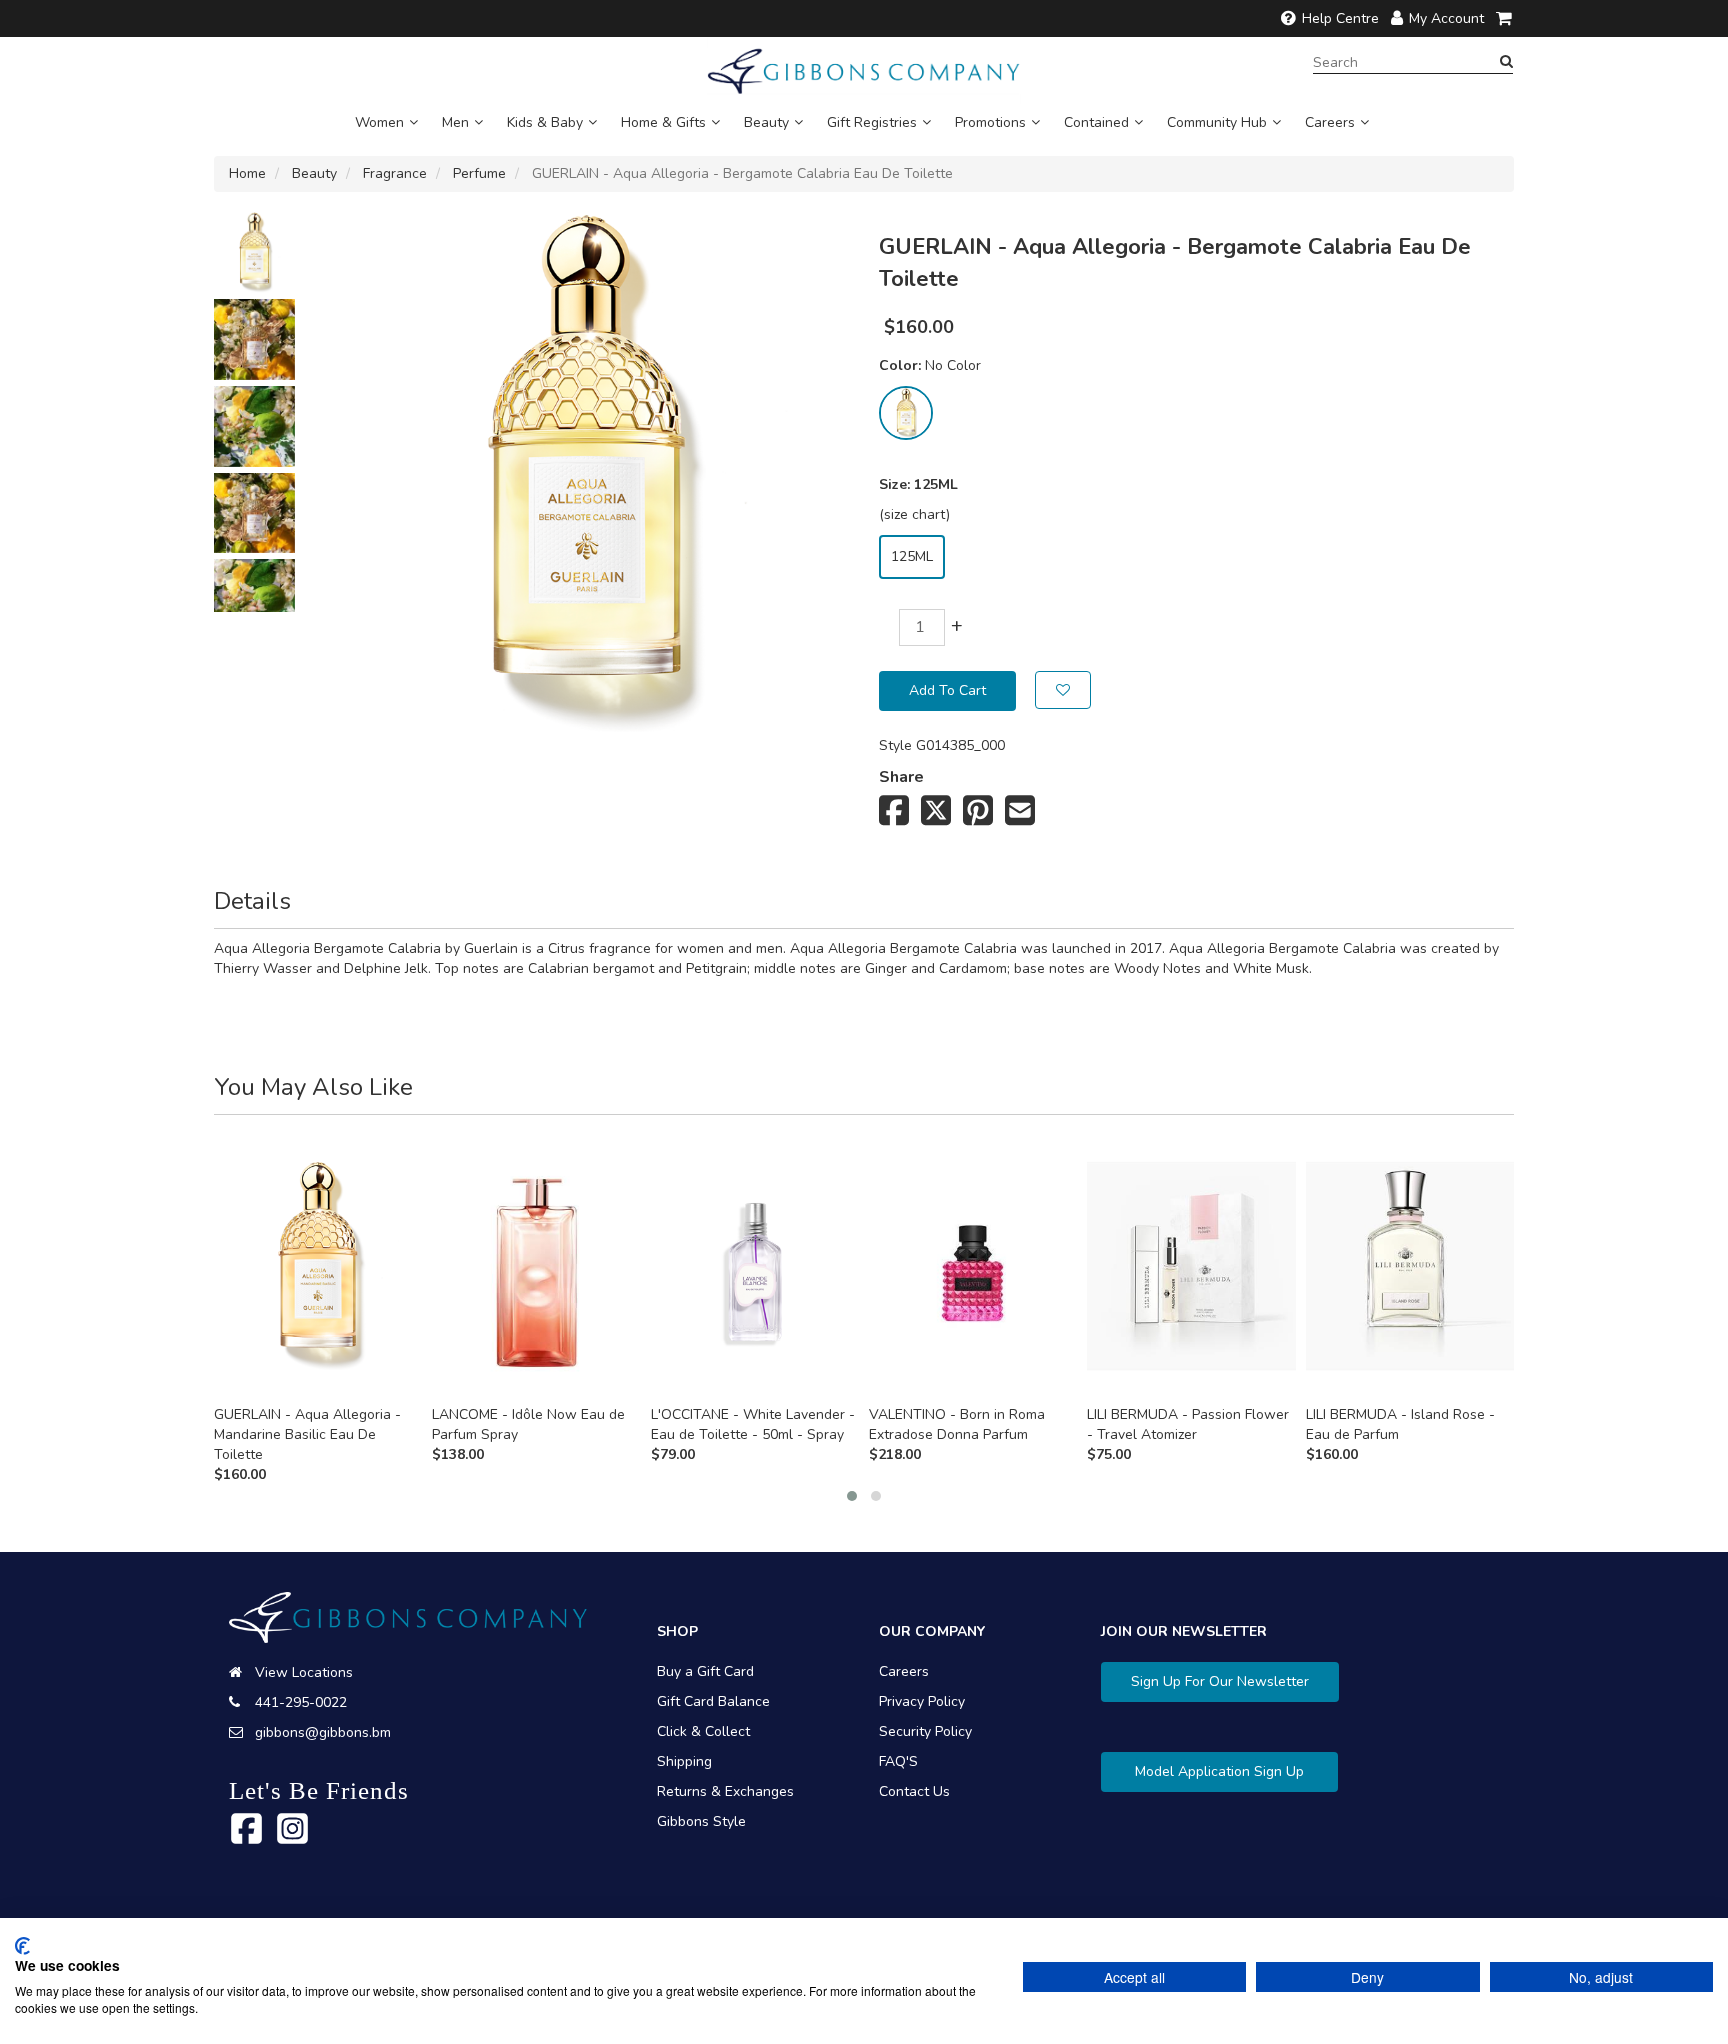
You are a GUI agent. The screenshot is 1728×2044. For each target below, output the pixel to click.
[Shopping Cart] (1505, 18)
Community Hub (1217, 122)
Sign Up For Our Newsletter (1220, 1681)
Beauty (766, 122)
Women (379, 122)
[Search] (1506, 62)
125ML (912, 556)
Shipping (684, 1761)
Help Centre (1340, 18)
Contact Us (914, 1791)
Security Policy (925, 1731)
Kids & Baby (545, 122)
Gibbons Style (701, 1821)
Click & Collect (703, 1731)
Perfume (479, 173)
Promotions (990, 122)
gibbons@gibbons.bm (323, 1732)
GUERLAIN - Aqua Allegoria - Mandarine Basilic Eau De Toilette (307, 1434)
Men (455, 122)
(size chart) (914, 514)
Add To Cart (947, 690)
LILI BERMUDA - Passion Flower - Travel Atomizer (1188, 1424)
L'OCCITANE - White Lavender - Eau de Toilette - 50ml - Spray (753, 1424)
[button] (852, 1496)
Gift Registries (872, 122)
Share (901, 777)
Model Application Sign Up (1219, 1771)
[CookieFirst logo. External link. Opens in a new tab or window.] (22, 1946)
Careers (1330, 122)
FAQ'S (898, 1761)
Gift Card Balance (713, 1701)
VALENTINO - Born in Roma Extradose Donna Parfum (957, 1424)
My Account (1446, 18)
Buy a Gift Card (705, 1671)
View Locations (304, 1672)
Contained (1096, 122)
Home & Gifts (663, 122)
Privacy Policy (922, 1701)
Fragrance (395, 173)
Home (247, 173)
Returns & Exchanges (725, 1791)
